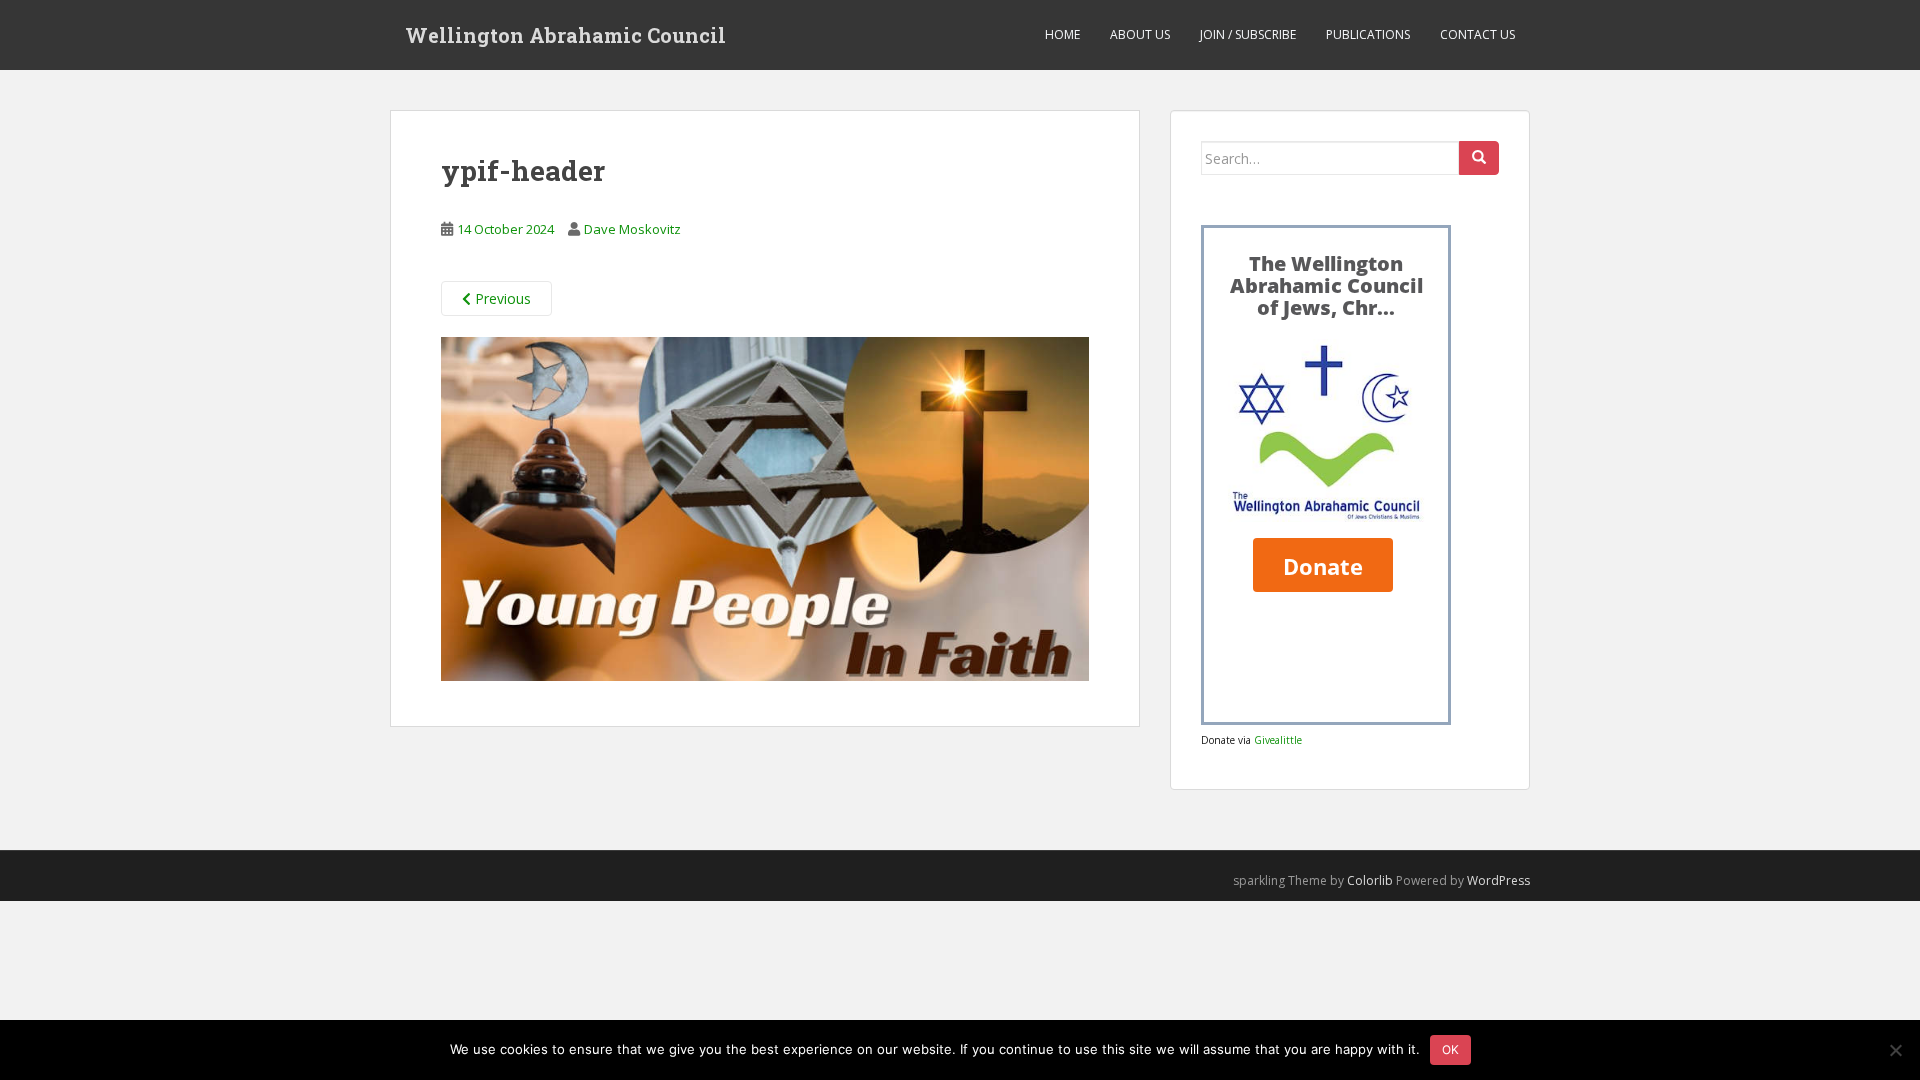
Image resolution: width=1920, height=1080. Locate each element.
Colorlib (1370, 880)
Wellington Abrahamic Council (565, 35)
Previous (501, 298)
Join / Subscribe (1248, 34)
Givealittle (1278, 740)
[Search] (1479, 158)
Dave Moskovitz (632, 229)
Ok (1450, 1049)
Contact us (1477, 34)
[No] (1895, 1050)
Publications (1368, 34)
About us (1140, 34)
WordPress (1498, 880)
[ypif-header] (765, 507)
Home (1062, 34)
